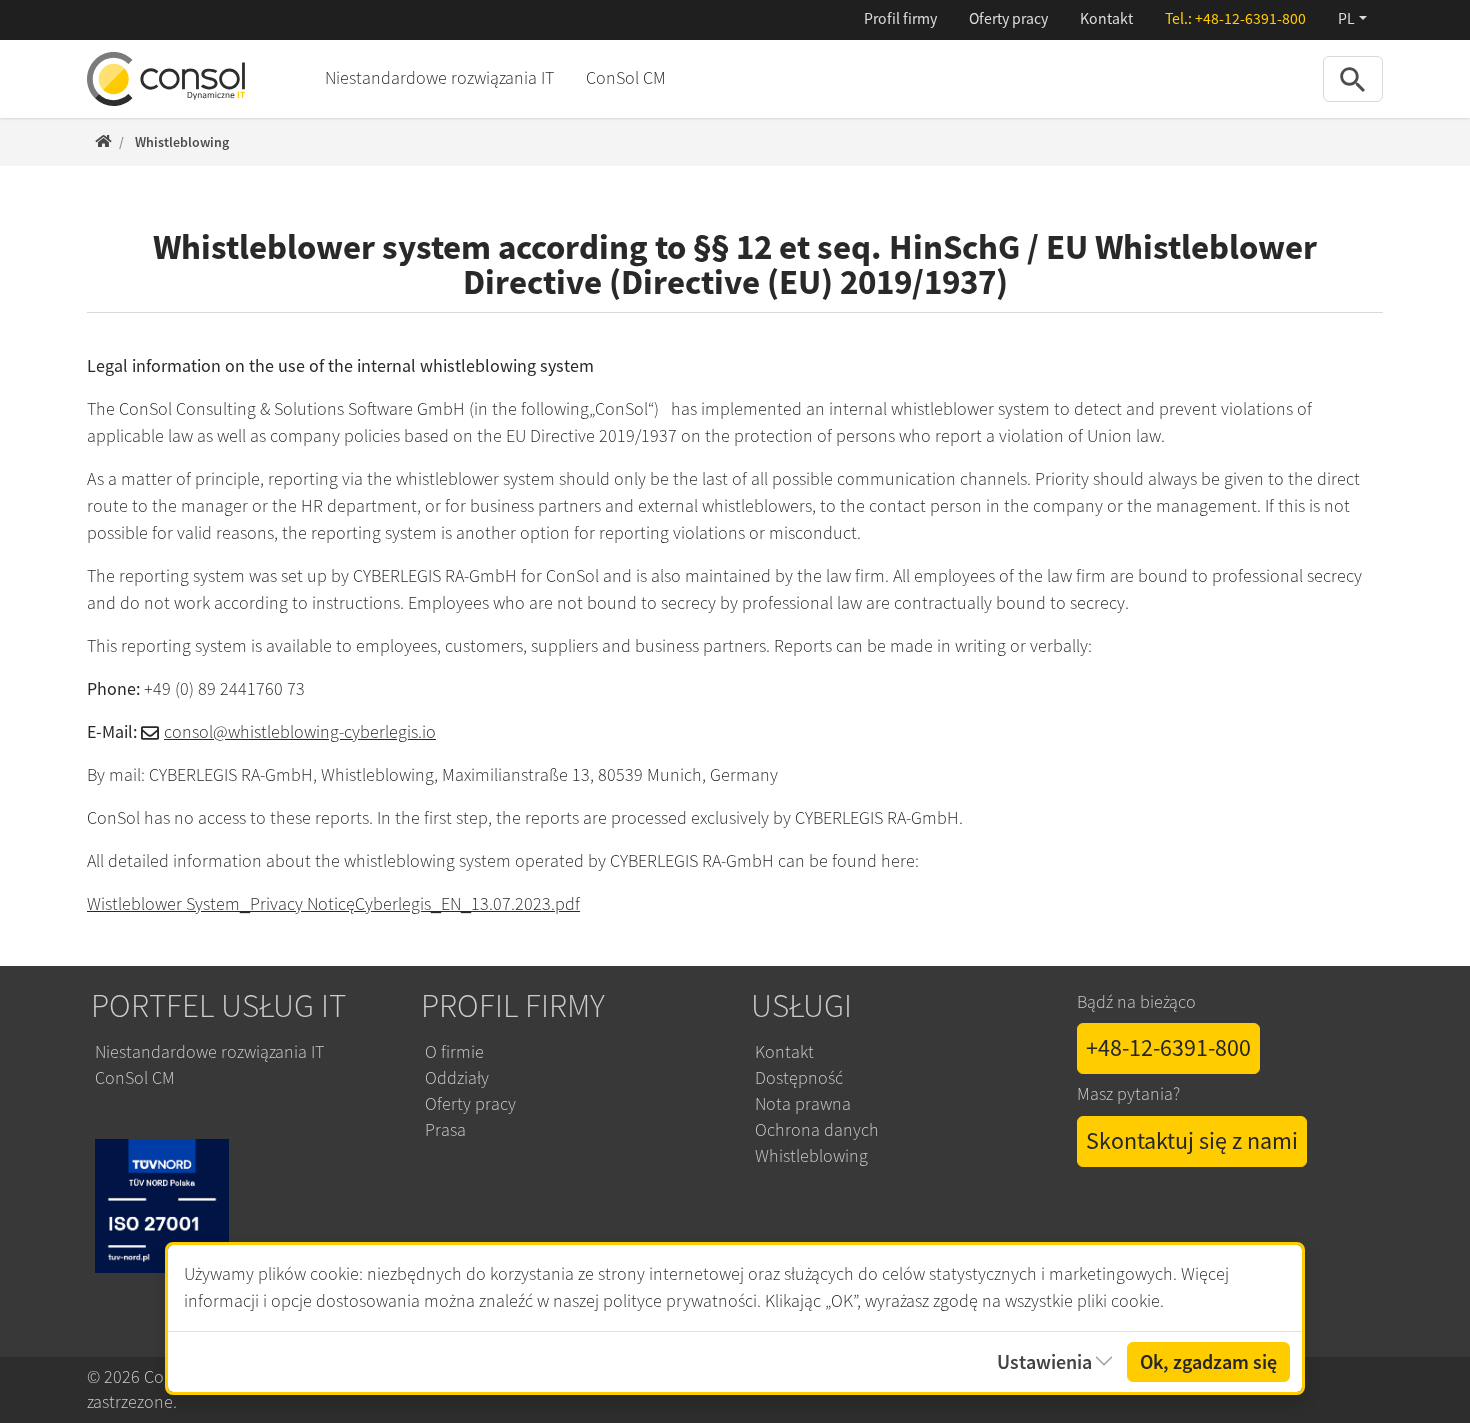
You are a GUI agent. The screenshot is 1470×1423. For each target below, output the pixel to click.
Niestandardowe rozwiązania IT (439, 78)
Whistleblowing (811, 1156)
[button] (1352, 20)
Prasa (445, 1130)
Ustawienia (1044, 1362)
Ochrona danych (817, 1130)
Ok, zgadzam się (1208, 1362)
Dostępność (801, 1078)
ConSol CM (626, 78)
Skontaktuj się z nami (1192, 1141)
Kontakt (1106, 19)
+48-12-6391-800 (1250, 19)
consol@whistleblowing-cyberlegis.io (300, 732)
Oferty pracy (1008, 19)
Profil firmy (900, 19)
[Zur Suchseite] (1353, 78)
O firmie (454, 1052)
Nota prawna (803, 1104)
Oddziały (457, 1078)
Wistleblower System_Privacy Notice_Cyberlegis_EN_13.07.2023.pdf (333, 904)
